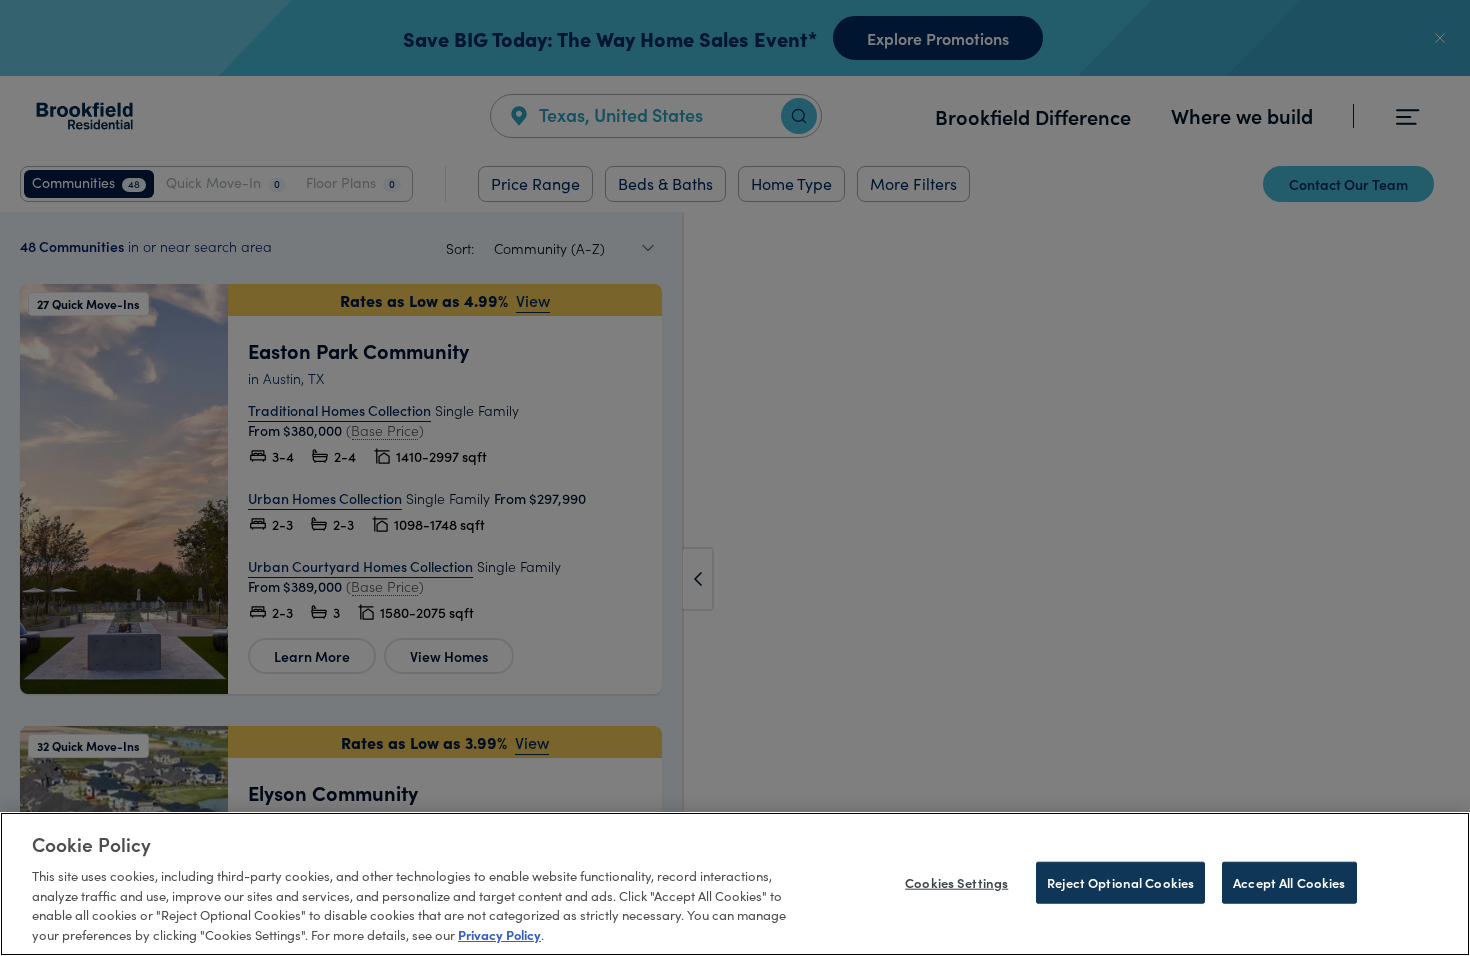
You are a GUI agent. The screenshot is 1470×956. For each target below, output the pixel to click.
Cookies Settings (956, 882)
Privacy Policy (499, 934)
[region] (735, 884)
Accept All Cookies (1289, 882)
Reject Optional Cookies (1120, 882)
